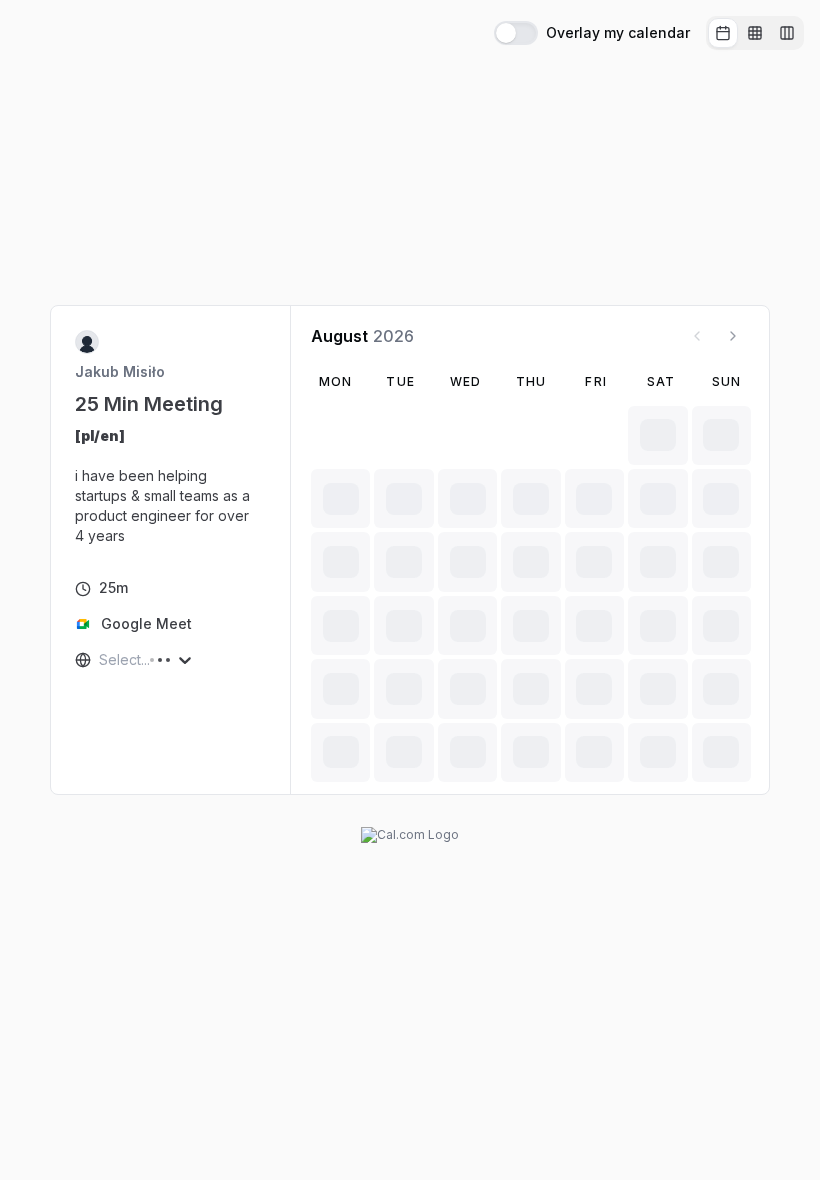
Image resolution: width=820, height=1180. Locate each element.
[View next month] (733, 336)
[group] (755, 33)
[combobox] (101, 660)
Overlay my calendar (618, 33)
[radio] (723, 33)
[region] (171, 486)
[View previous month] (697, 336)
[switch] (516, 33)
